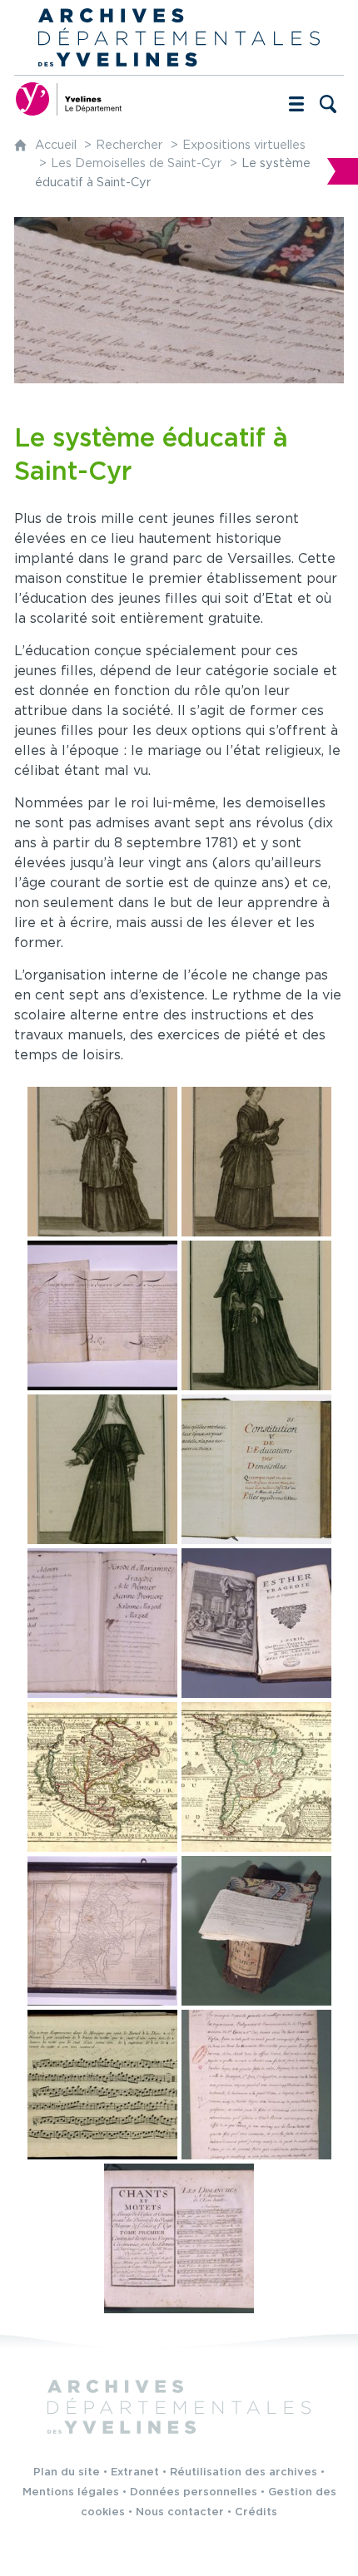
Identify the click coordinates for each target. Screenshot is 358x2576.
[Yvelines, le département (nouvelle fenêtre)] (68, 99)
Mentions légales (71, 2492)
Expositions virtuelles (244, 145)
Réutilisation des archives (244, 2472)
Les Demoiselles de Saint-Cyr (136, 163)
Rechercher (129, 145)
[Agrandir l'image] (102, 1162)
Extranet (135, 2472)
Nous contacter (180, 2512)
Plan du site (67, 2472)
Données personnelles (194, 2492)
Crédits (256, 2512)
